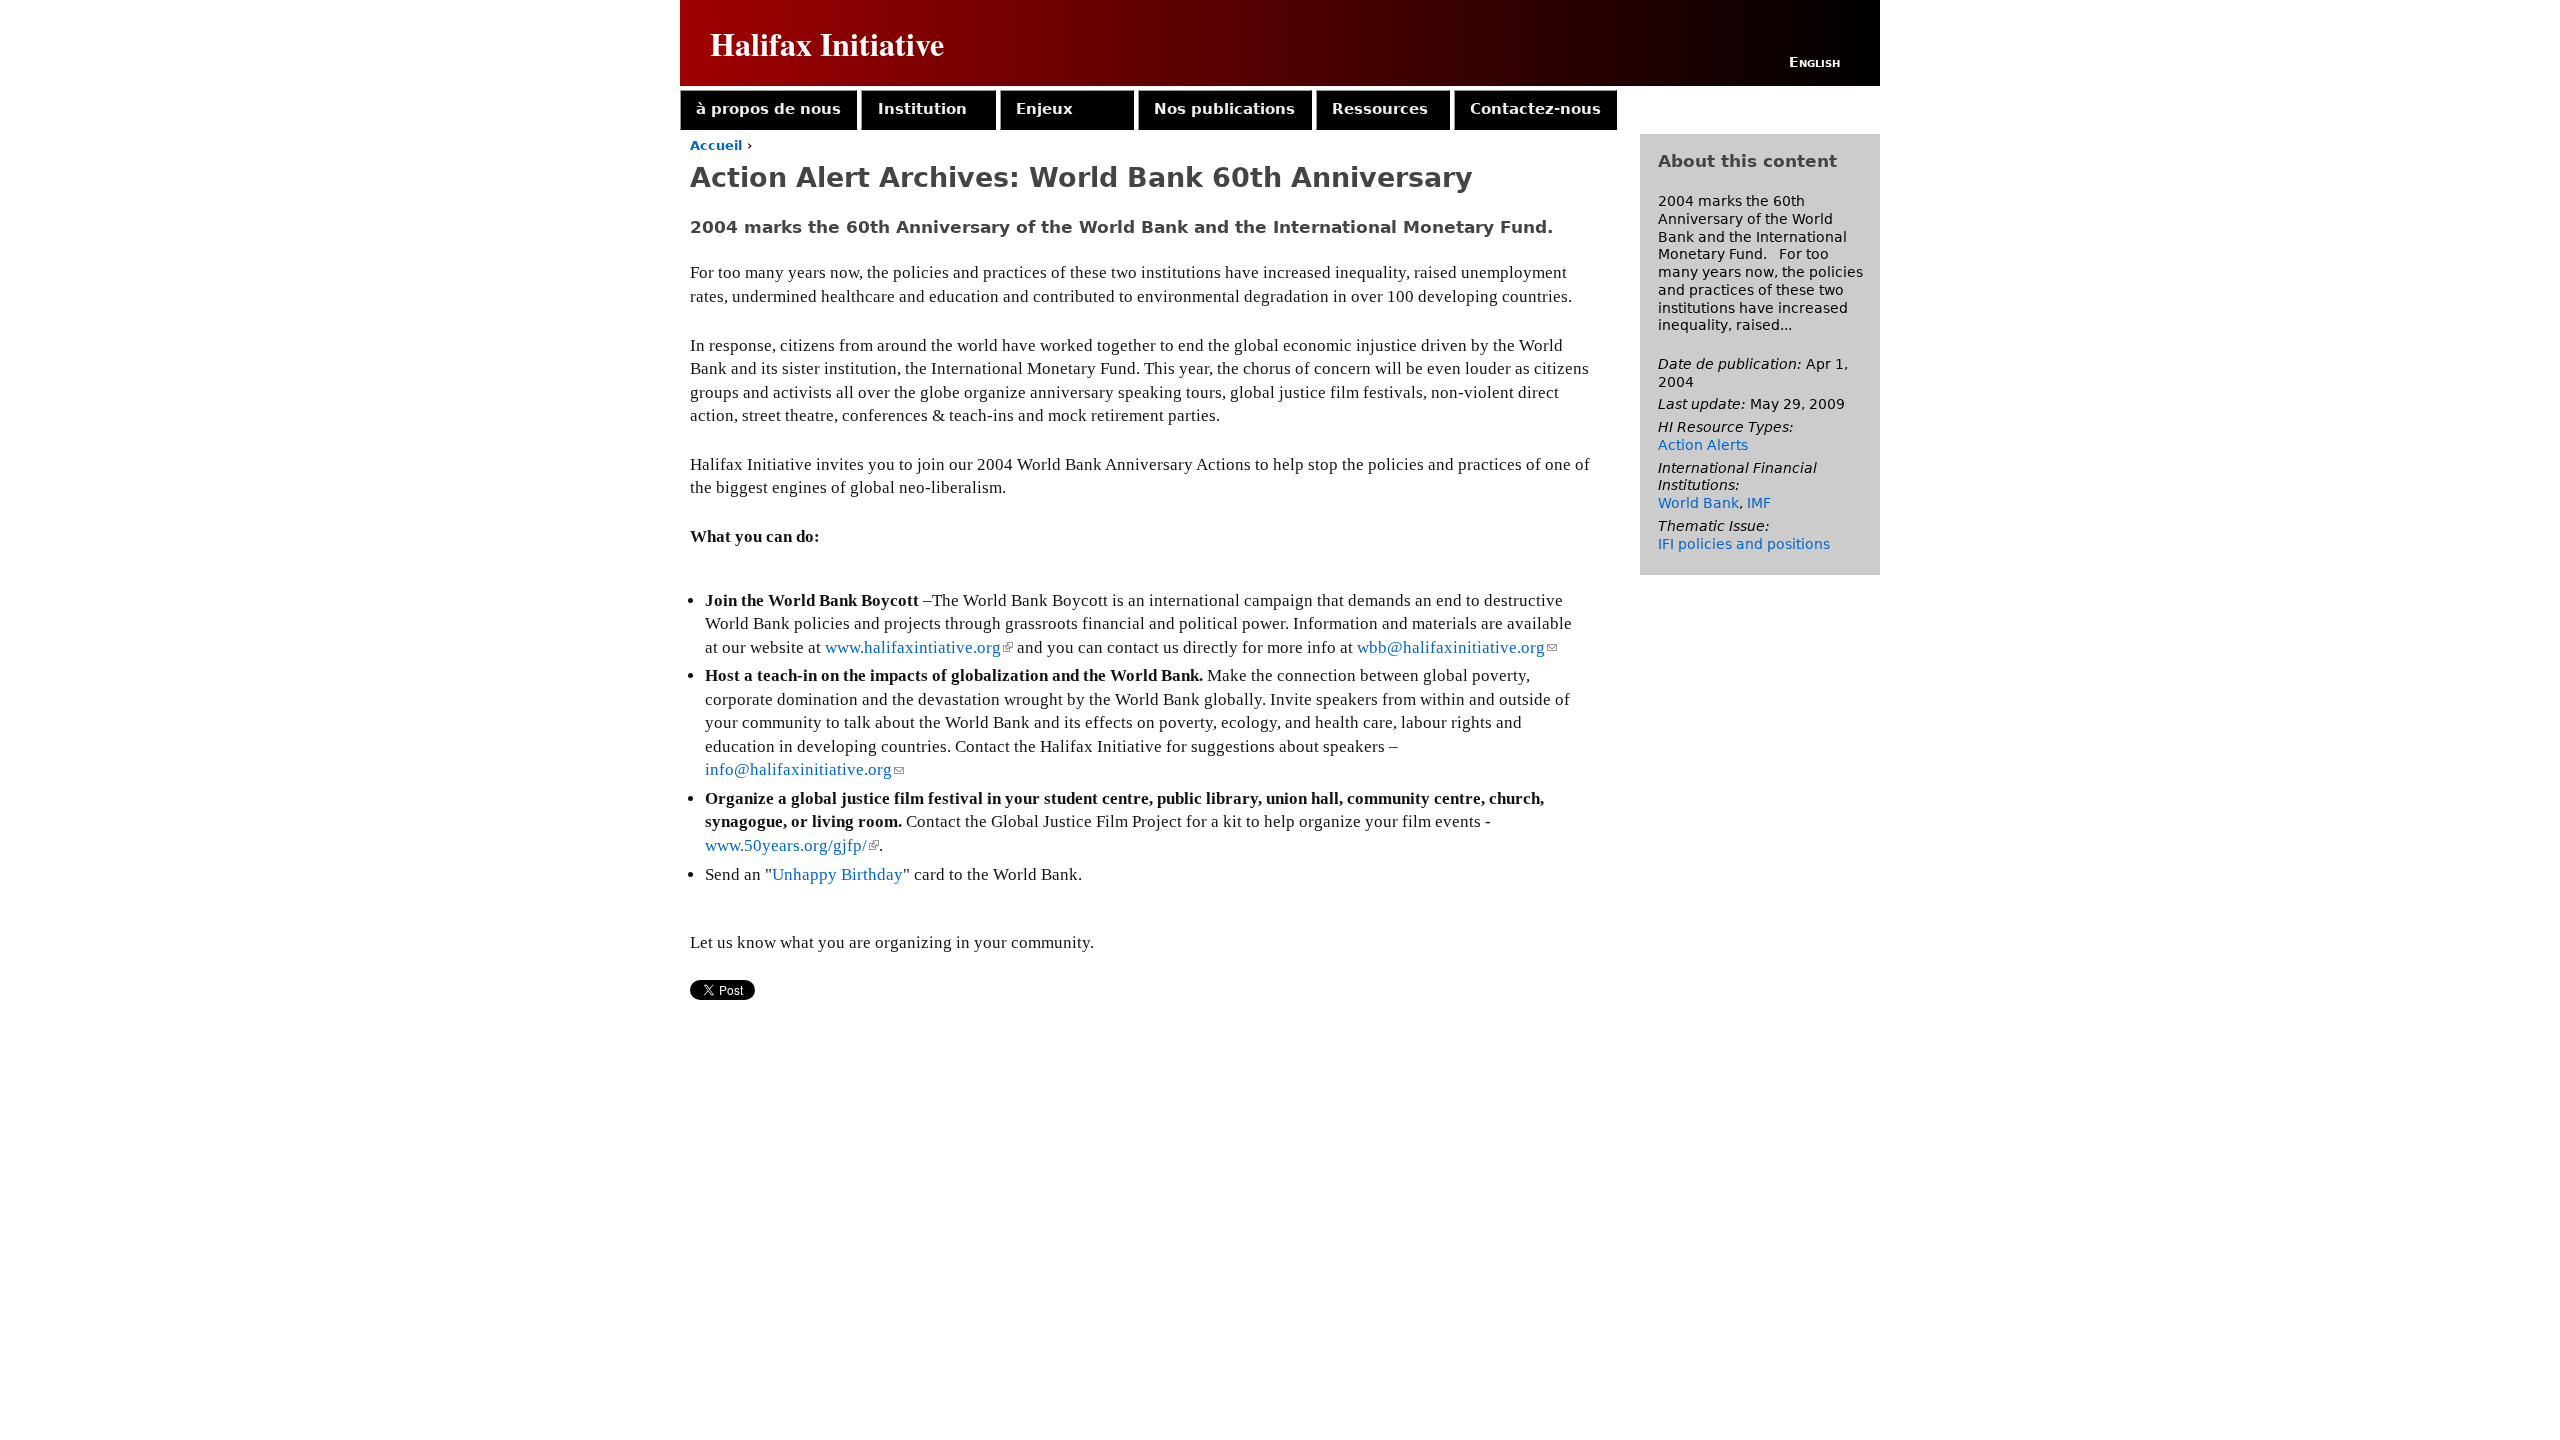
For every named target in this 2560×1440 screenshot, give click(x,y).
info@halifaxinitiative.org (804, 769)
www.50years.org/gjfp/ (790, 845)
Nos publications (1224, 109)
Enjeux (1044, 109)
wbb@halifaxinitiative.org (1457, 647)
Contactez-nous (1535, 109)
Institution (922, 109)
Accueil (716, 145)
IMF (1759, 503)
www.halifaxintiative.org (917, 647)
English (1814, 62)
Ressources (1380, 109)
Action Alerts (1703, 445)
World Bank (1698, 503)
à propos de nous (768, 109)
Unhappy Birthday (837, 874)
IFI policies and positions (1744, 544)
